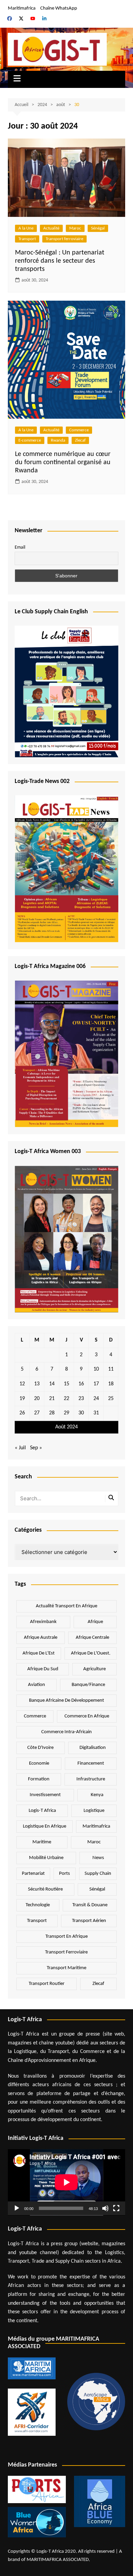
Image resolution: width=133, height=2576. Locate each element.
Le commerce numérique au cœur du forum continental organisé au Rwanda (63, 462)
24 (96, 1399)
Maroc (75, 228)
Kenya (97, 1795)
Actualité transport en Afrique (66, 1606)
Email (20, 547)
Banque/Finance (88, 1685)
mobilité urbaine (46, 1858)
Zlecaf (80, 440)
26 (22, 1413)
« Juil (20, 1448)
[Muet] (105, 2208)
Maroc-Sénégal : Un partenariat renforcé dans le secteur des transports (60, 261)
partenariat (33, 1874)
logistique (94, 1811)
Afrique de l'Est (39, 1653)
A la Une (26, 228)
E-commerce (30, 440)
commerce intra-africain (66, 1732)
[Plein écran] (116, 2208)
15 (66, 1384)
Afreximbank (43, 1622)
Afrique (95, 1622)
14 (52, 1384)
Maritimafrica (22, 8)
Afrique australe (41, 1638)
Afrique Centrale (92, 1638)
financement (91, 1763)
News (98, 1858)
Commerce (79, 430)
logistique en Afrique (45, 1826)
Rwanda (58, 440)
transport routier (47, 1984)
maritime (42, 1842)
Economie (39, 1763)
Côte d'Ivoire (40, 1748)
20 (37, 1399)
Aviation (36, 1685)
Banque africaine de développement (66, 1701)
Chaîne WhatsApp (59, 8)
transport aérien (89, 1921)
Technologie (38, 1905)
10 (96, 1369)
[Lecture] (17, 2208)
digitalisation (93, 1748)
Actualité (51, 228)
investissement (45, 1795)
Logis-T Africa (42, 1811)
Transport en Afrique (66, 1937)
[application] (66, 2182)
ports (64, 1874)
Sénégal (98, 228)
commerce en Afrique (87, 1716)
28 (52, 1413)
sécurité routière (45, 1889)
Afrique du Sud (43, 1669)
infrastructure (91, 1779)
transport (37, 1921)
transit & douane (90, 1905)
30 (81, 1413)
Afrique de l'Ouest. (91, 1653)
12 (22, 1384)
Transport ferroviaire (64, 239)
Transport (27, 239)
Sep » (36, 1448)
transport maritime (66, 1968)
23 (81, 1399)
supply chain (98, 1874)
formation (39, 1779)
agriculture (94, 1669)
